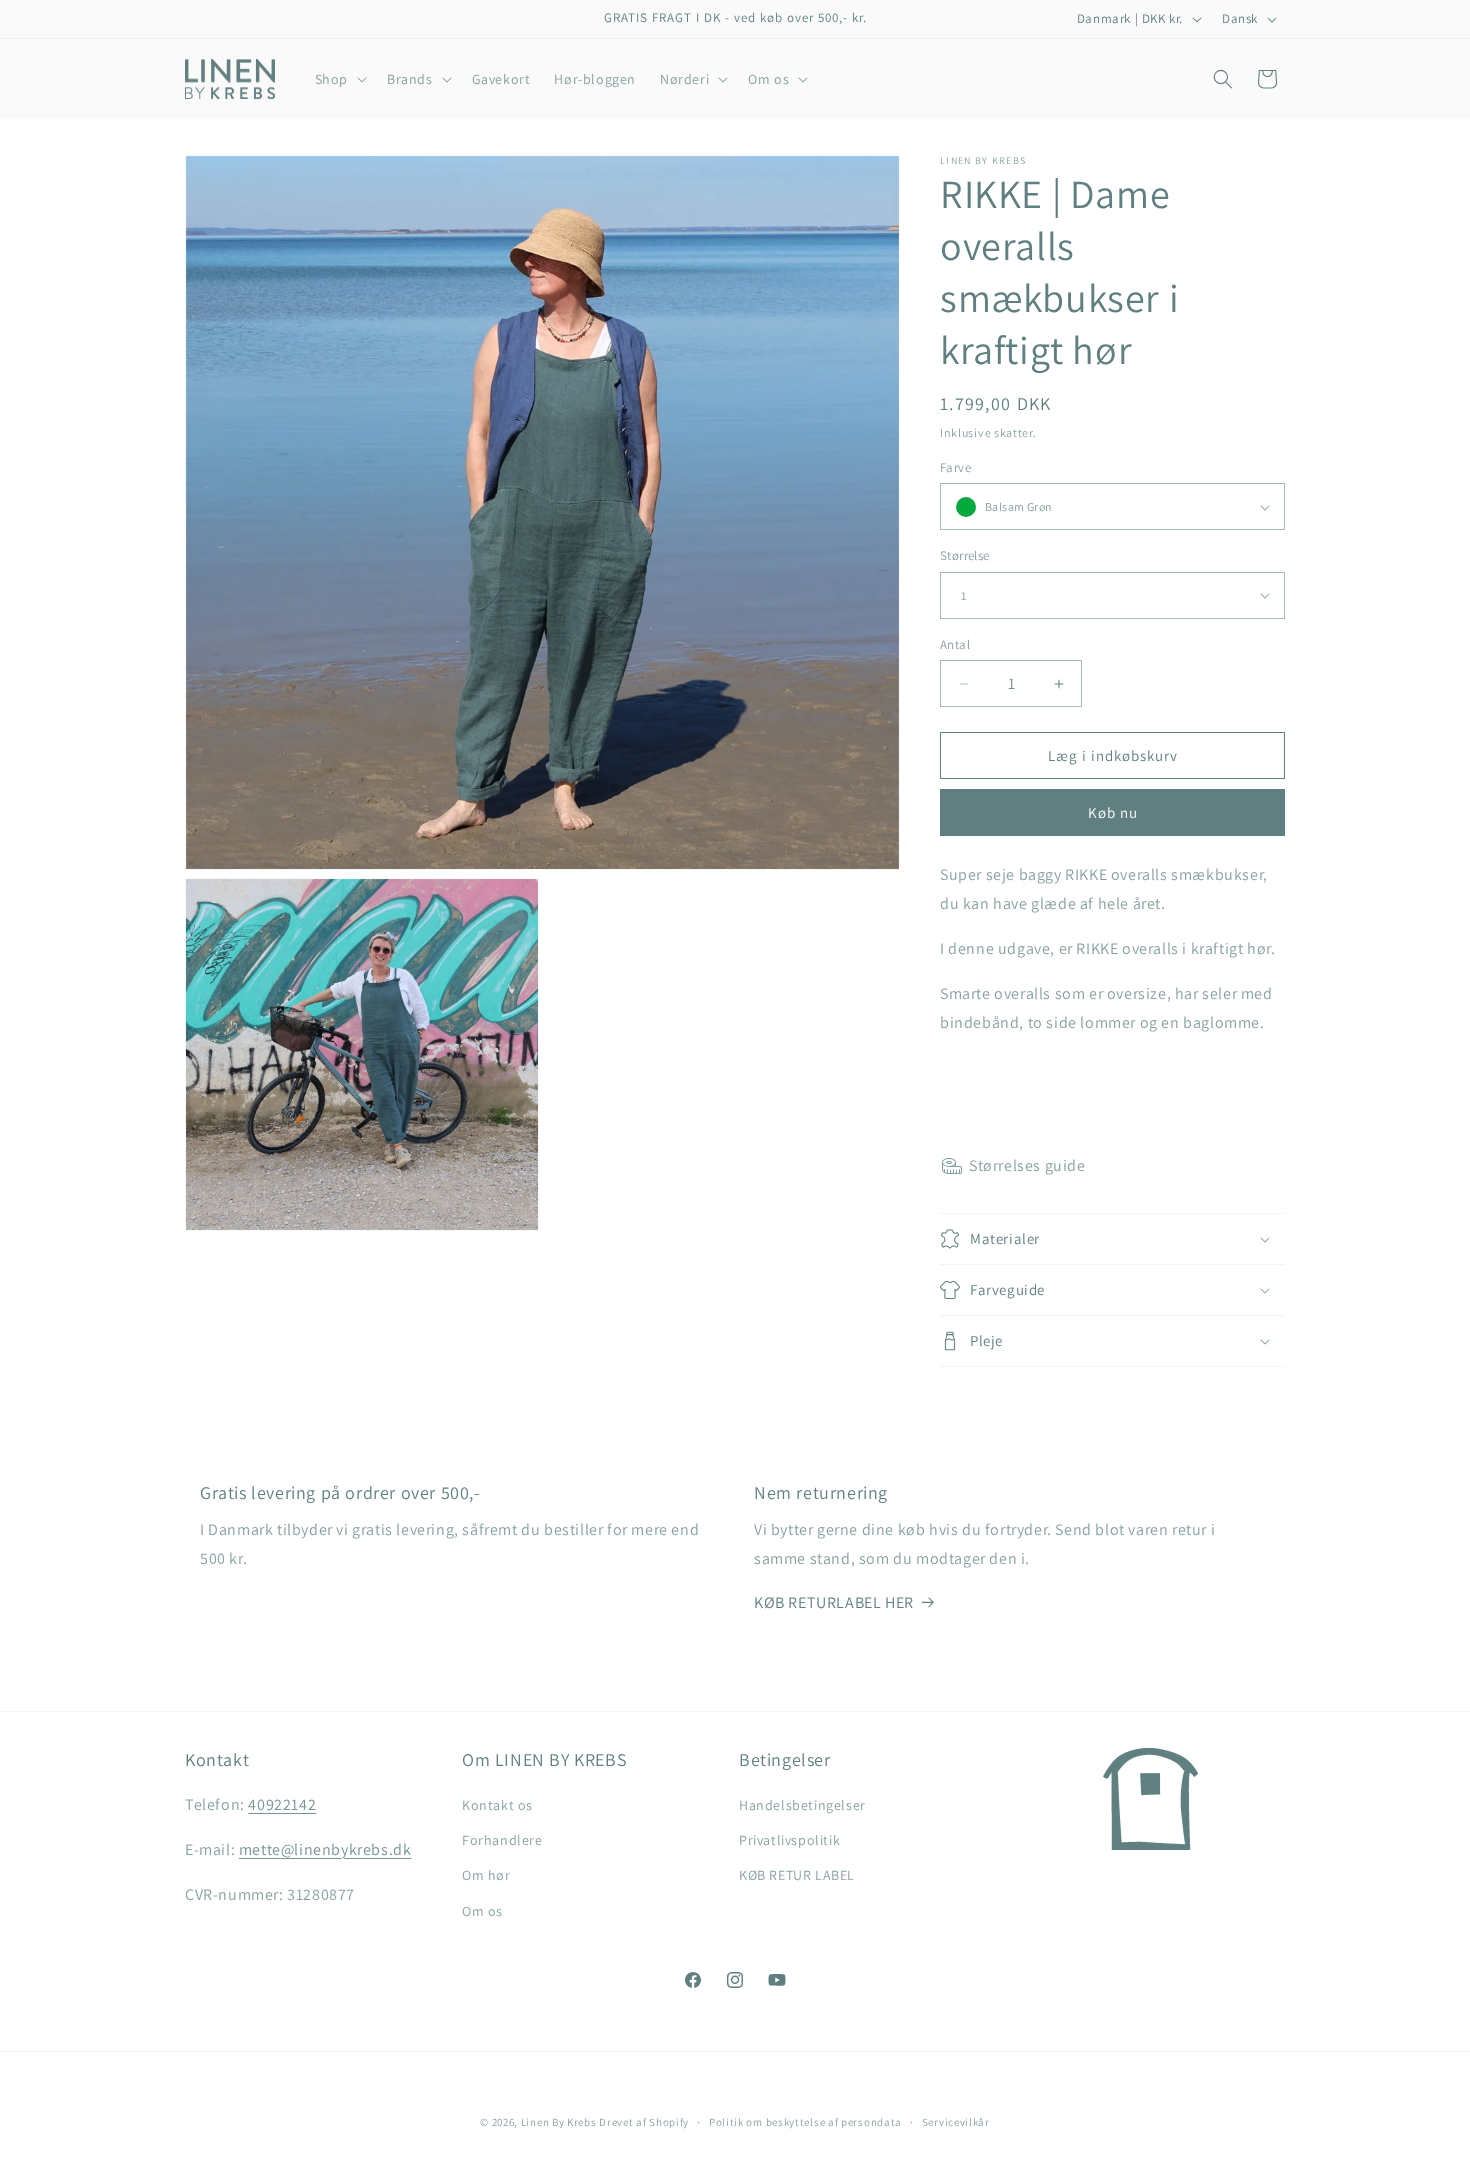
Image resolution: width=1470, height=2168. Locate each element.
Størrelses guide (1027, 1165)
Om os (482, 1911)
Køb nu (1113, 812)
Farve (955, 467)
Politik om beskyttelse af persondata (805, 2122)
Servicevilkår (956, 2122)
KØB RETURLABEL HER (834, 1602)
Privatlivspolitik (789, 1840)
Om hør (486, 1875)
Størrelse (965, 555)
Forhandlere (502, 1840)
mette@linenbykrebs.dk (325, 1849)
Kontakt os (497, 1805)
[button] (339, 79)
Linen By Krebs (559, 2122)
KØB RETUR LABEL (797, 1875)
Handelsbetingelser (802, 1805)
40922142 (282, 1804)
